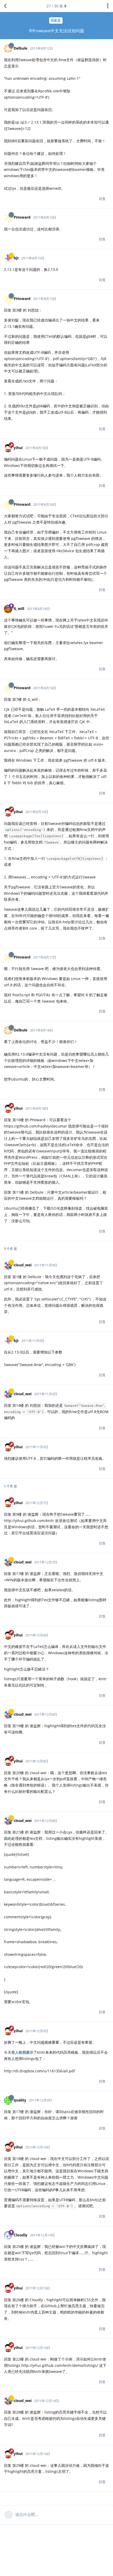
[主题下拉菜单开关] (108, 6)
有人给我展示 (22, 2052)
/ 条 (55, 6)
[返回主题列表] (5, 6)
